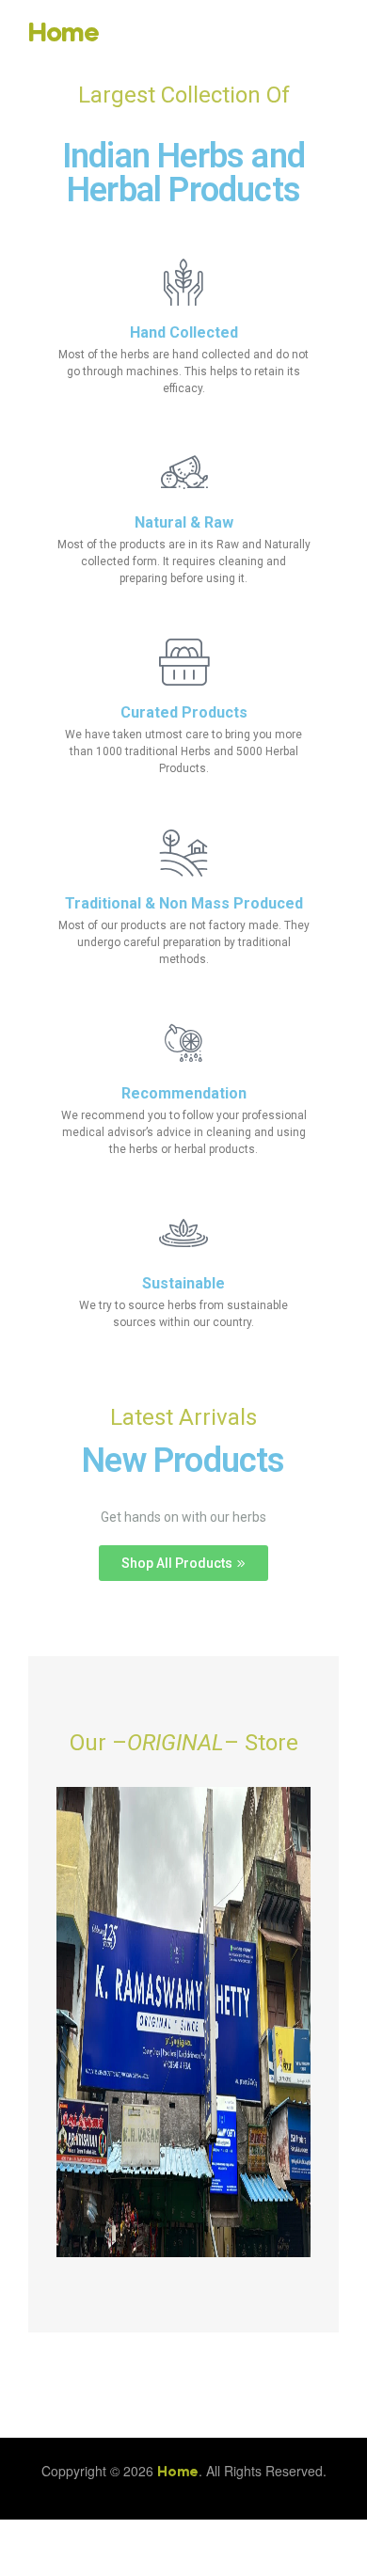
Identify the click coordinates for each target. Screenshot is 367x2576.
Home (64, 34)
